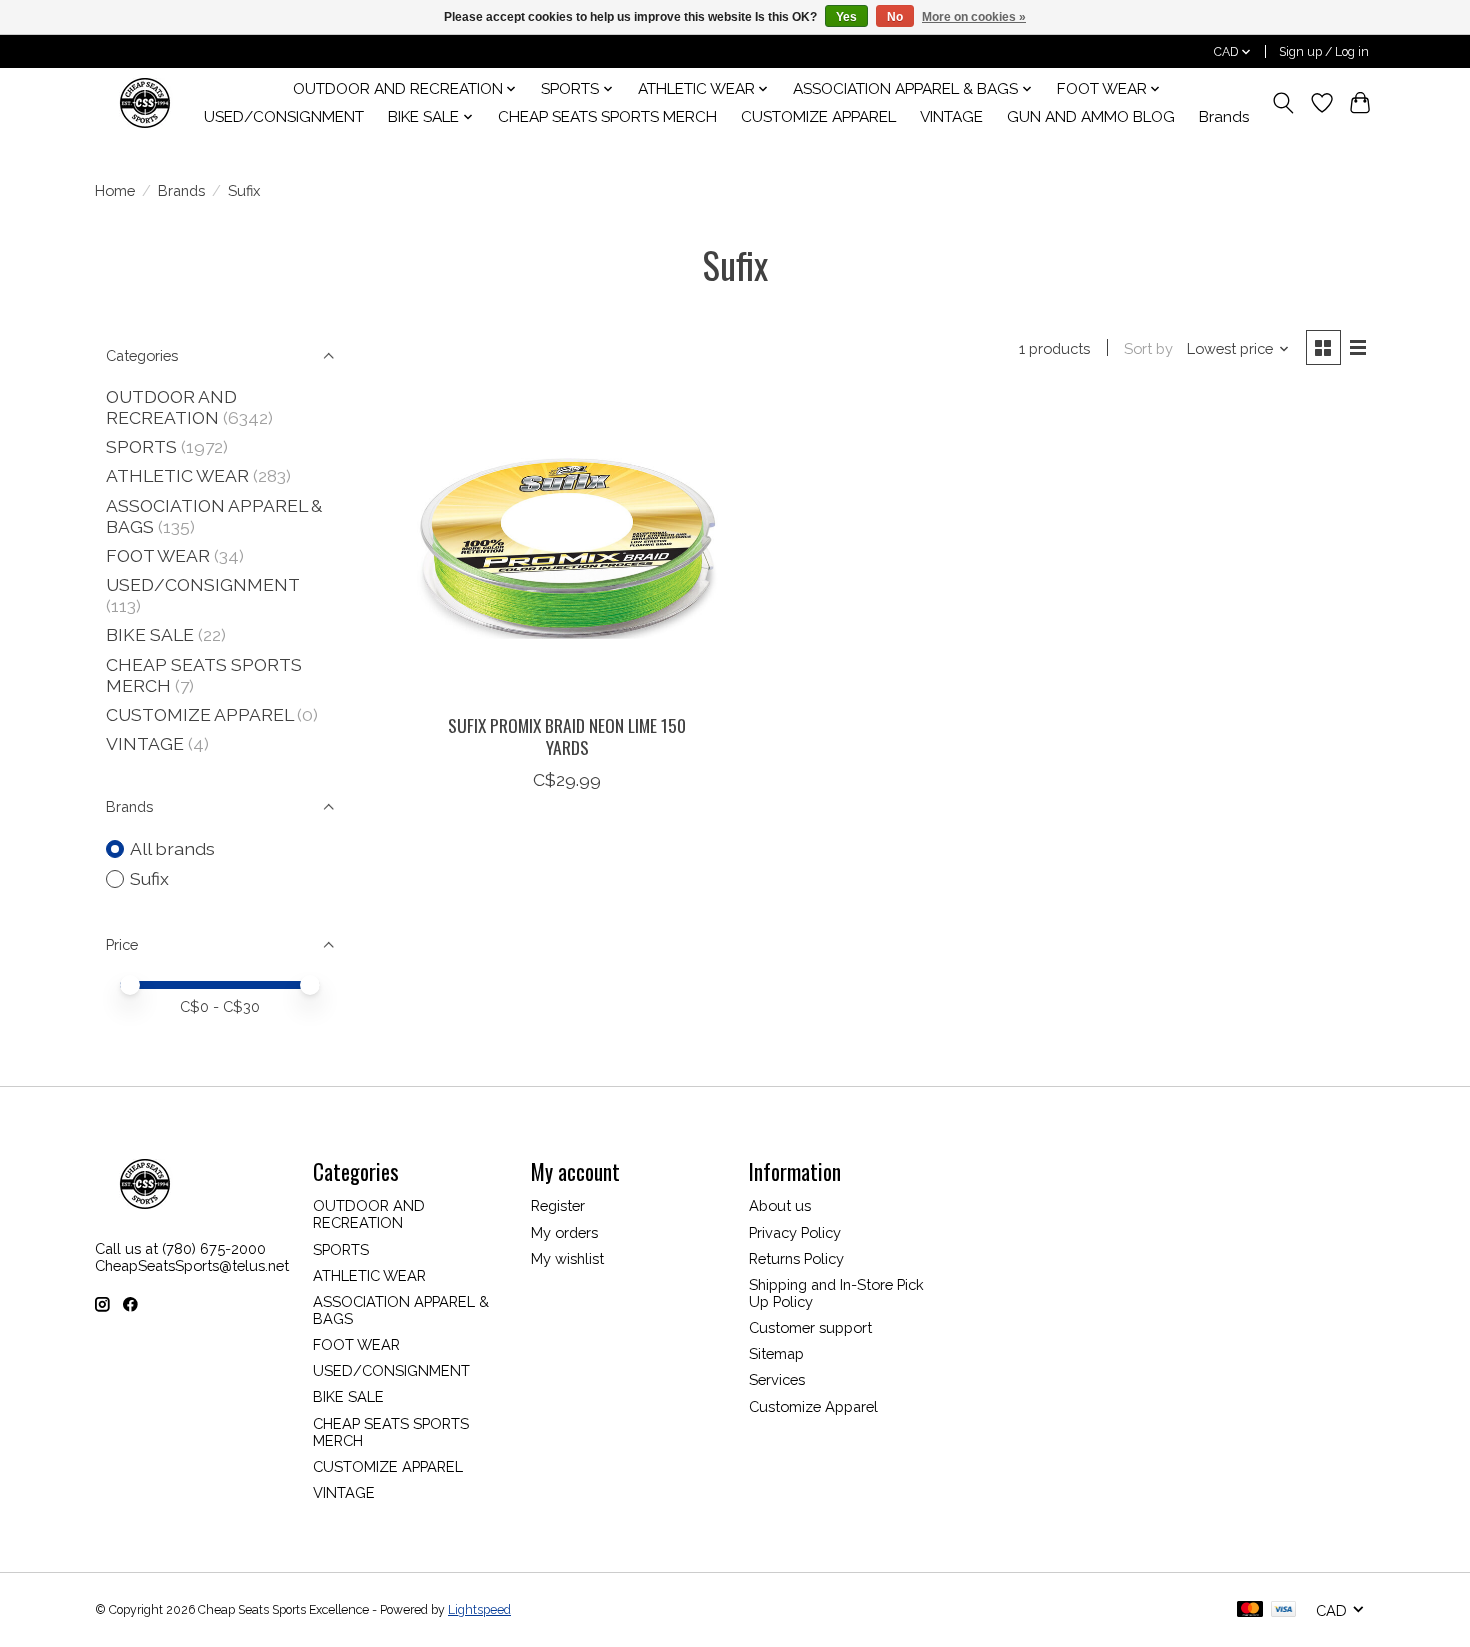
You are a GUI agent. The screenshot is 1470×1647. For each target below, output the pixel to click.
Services (777, 1379)
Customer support (810, 1327)
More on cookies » (974, 17)
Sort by (1148, 348)
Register (558, 1205)
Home (115, 190)
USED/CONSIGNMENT (284, 117)
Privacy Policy (795, 1232)
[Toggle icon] (1283, 103)
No (895, 17)
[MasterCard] (1250, 1610)
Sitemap (776, 1353)
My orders (564, 1232)
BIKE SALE (150, 634)
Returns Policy (796, 1258)
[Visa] (1284, 1610)
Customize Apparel (813, 1406)
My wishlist (567, 1258)
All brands (172, 848)
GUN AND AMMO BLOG (1091, 117)
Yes (846, 17)
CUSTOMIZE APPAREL (818, 117)
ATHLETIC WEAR (177, 475)
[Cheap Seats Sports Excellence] (145, 102)
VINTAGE (951, 117)
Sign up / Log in (1324, 52)
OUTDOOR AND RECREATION (171, 407)
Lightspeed (479, 1610)
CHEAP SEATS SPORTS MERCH (607, 117)
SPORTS (141, 446)
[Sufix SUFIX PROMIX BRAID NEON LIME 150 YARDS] (567, 548)
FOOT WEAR (158, 555)
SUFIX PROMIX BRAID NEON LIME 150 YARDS (567, 735)
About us (780, 1205)
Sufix (149, 878)
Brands (1224, 117)
